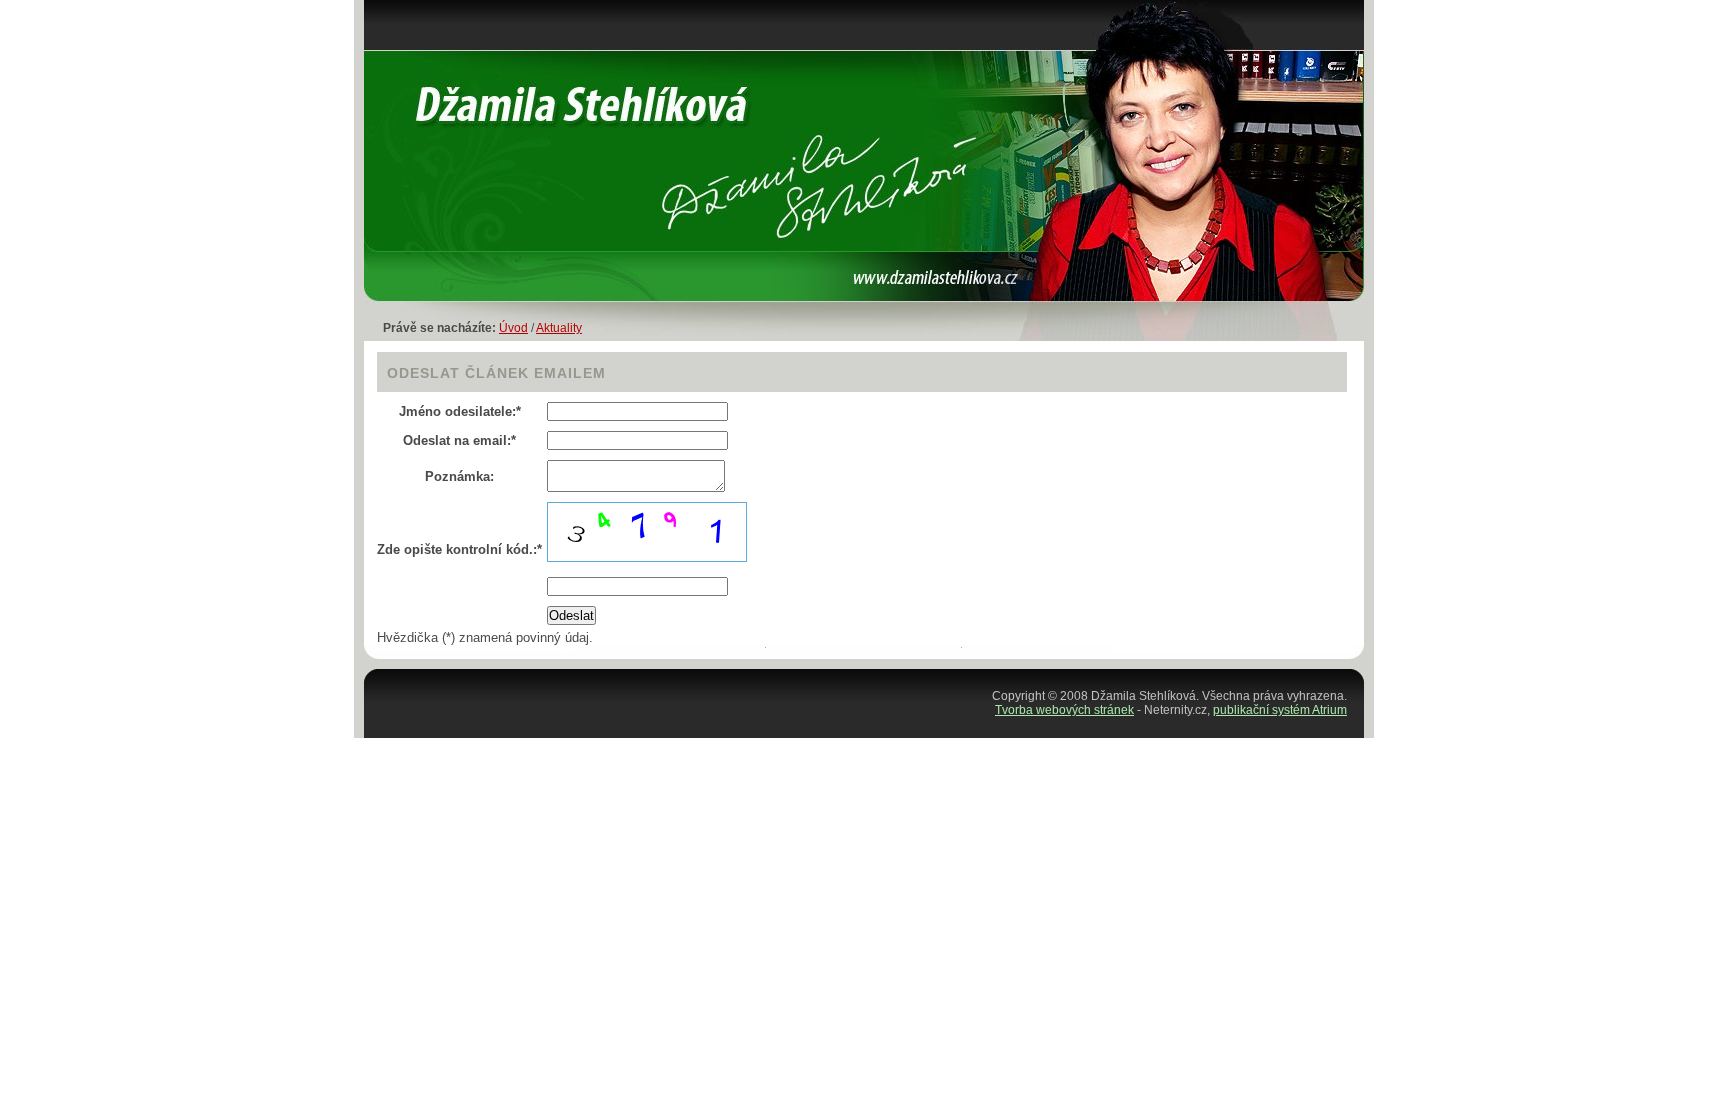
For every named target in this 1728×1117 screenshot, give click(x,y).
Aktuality (559, 328)
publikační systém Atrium (1280, 710)
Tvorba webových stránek (1064, 710)
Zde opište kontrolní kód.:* (459, 549)
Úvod (513, 328)
